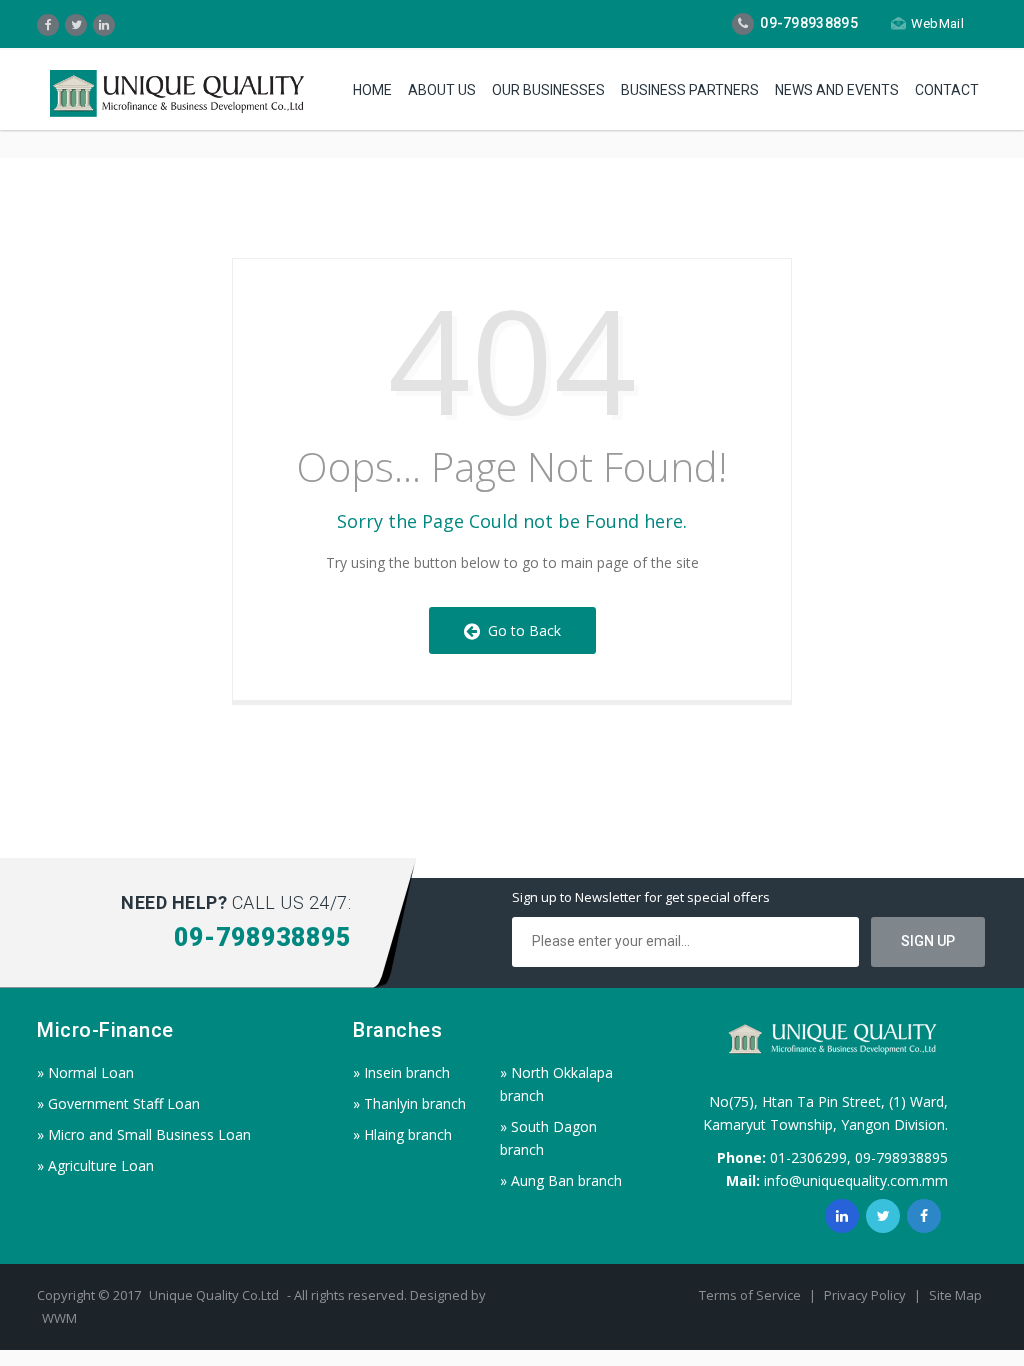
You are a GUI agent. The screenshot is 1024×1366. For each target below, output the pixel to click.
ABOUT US (442, 90)
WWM (59, 1318)
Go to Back (520, 630)
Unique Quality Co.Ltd (215, 1295)
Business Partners (690, 90)
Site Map (955, 1295)
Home (372, 90)
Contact (947, 90)
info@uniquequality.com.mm (856, 1180)
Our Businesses (548, 90)
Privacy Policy (866, 1295)
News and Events (837, 90)
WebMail (937, 23)
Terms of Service (751, 1295)
